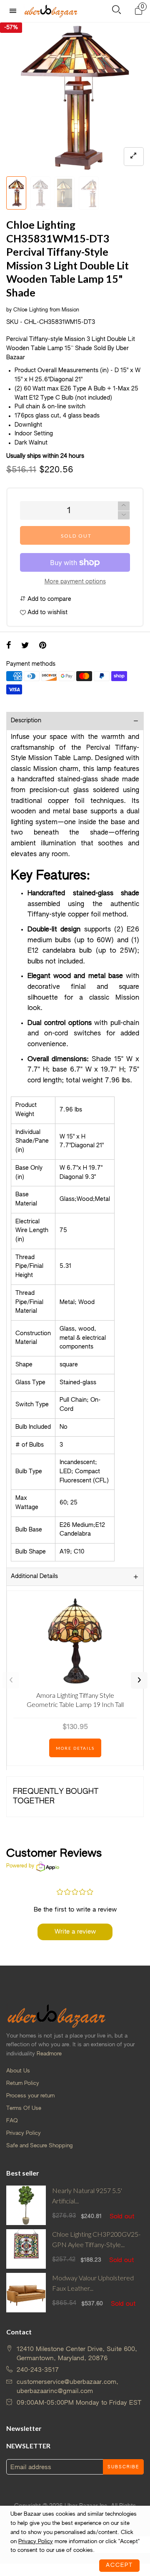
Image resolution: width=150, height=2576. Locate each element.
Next (139, 1680)
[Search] (116, 11)
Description (26, 721)
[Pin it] (43, 646)
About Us (18, 2071)
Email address (31, 2467)
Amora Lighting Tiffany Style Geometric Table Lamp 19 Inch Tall (75, 1700)
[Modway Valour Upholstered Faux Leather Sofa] (26, 2293)
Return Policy (23, 2083)
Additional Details (34, 1576)
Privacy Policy (24, 2133)
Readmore (49, 2054)
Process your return (30, 2096)
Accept (119, 2565)
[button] (124, 515)
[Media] (134, 157)
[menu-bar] (15, 11)
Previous (11, 1680)
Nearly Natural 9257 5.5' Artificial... (87, 2196)
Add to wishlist (47, 613)
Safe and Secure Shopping (39, 2146)
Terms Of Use (24, 2108)
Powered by (20, 1866)
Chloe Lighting (31, 310)
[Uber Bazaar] (51, 11)
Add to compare (49, 599)
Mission (70, 310)
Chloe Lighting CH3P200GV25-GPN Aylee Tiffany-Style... (96, 2239)
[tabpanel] (75, 97)
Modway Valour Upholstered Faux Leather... (93, 2283)
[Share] (9, 646)
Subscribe (123, 2467)
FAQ (12, 2121)
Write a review (75, 1932)
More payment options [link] (75, 582)
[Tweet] (25, 646)
